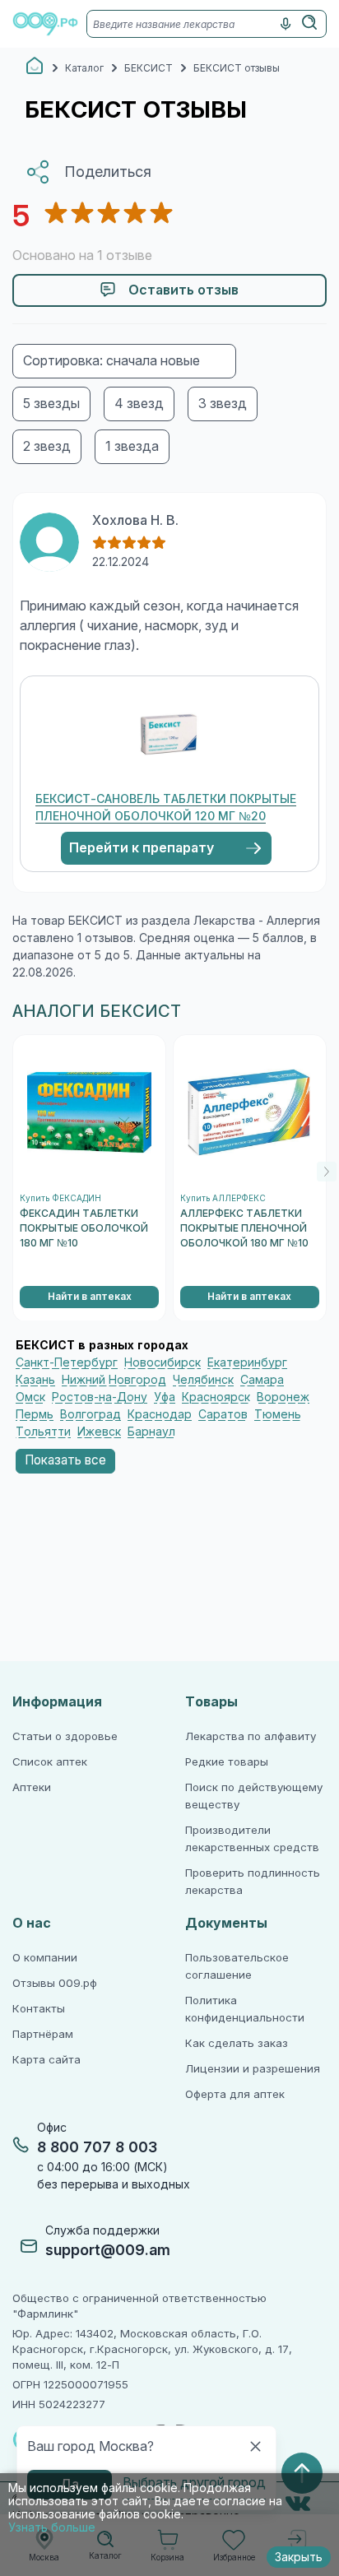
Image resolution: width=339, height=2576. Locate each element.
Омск (30, 1397)
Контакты (39, 2009)
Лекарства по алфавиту (251, 1736)
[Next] (327, 1172)
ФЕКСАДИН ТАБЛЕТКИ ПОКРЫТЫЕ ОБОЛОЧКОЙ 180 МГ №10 (84, 1228)
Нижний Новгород (114, 1380)
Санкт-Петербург (67, 1362)
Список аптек (50, 1762)
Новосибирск (163, 1362)
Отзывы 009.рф (55, 1983)
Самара (262, 1380)
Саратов (223, 1414)
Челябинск (203, 1380)
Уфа (165, 1397)
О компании (45, 1958)
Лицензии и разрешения (253, 2069)
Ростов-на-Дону (100, 1397)
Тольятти (43, 1432)
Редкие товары (227, 1762)
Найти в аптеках (90, 1297)
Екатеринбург (247, 1362)
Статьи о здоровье (65, 1736)
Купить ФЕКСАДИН (60, 1198)
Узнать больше (52, 2527)
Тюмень (278, 1414)
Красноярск (216, 1397)
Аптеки (32, 1787)
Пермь (35, 1414)
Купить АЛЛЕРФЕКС (223, 1198)
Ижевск (99, 1432)
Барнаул (151, 1432)
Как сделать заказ (237, 2043)
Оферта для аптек (235, 2094)
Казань (35, 1380)
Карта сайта (46, 2060)
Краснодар (160, 1414)
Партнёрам (43, 2034)
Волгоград (91, 1414)
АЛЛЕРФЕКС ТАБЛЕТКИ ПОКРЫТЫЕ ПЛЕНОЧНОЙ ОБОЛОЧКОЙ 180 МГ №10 (244, 1228)
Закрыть (299, 2557)
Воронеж (283, 1397)
